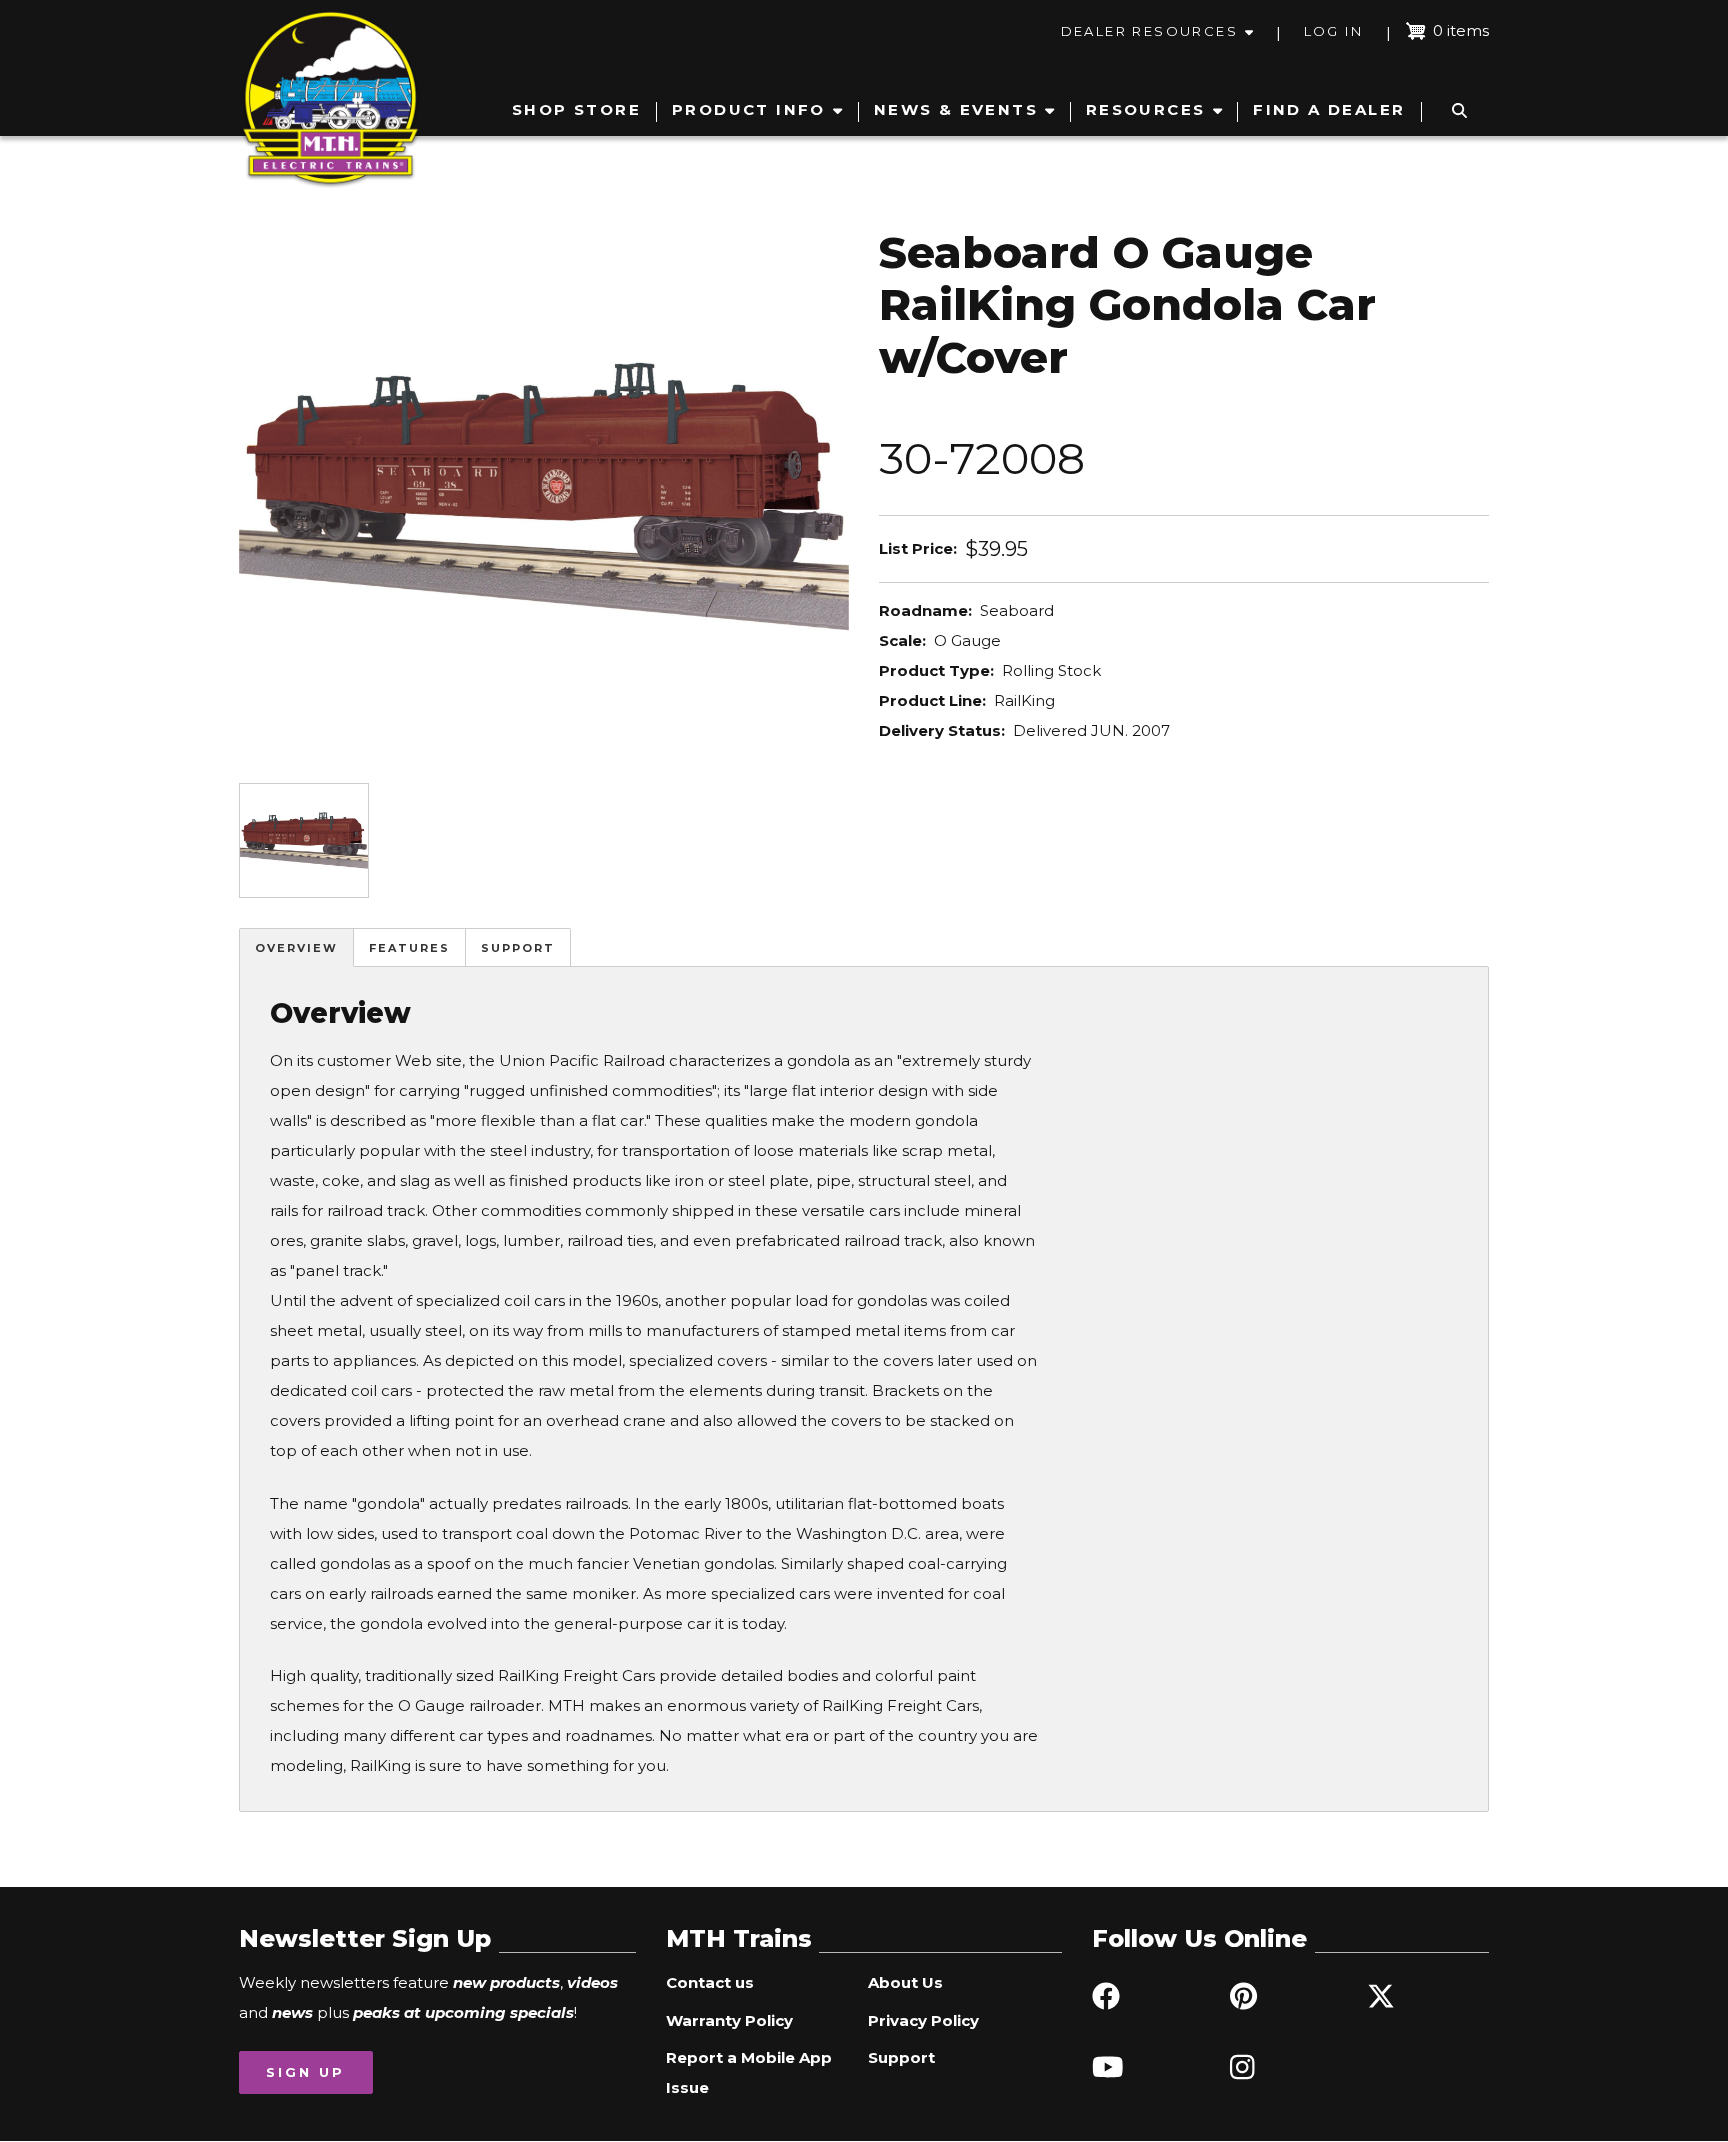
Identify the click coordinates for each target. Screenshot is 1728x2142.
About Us (905, 1982)
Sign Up (305, 2072)
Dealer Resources (1149, 31)
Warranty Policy (729, 2020)
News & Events (956, 109)
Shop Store (576, 109)
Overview (296, 948)
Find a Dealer (1329, 109)
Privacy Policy (923, 2020)
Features (409, 948)
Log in (1333, 31)
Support (518, 948)
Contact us (710, 1982)
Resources (1146, 109)
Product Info (749, 109)
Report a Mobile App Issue (749, 2072)
